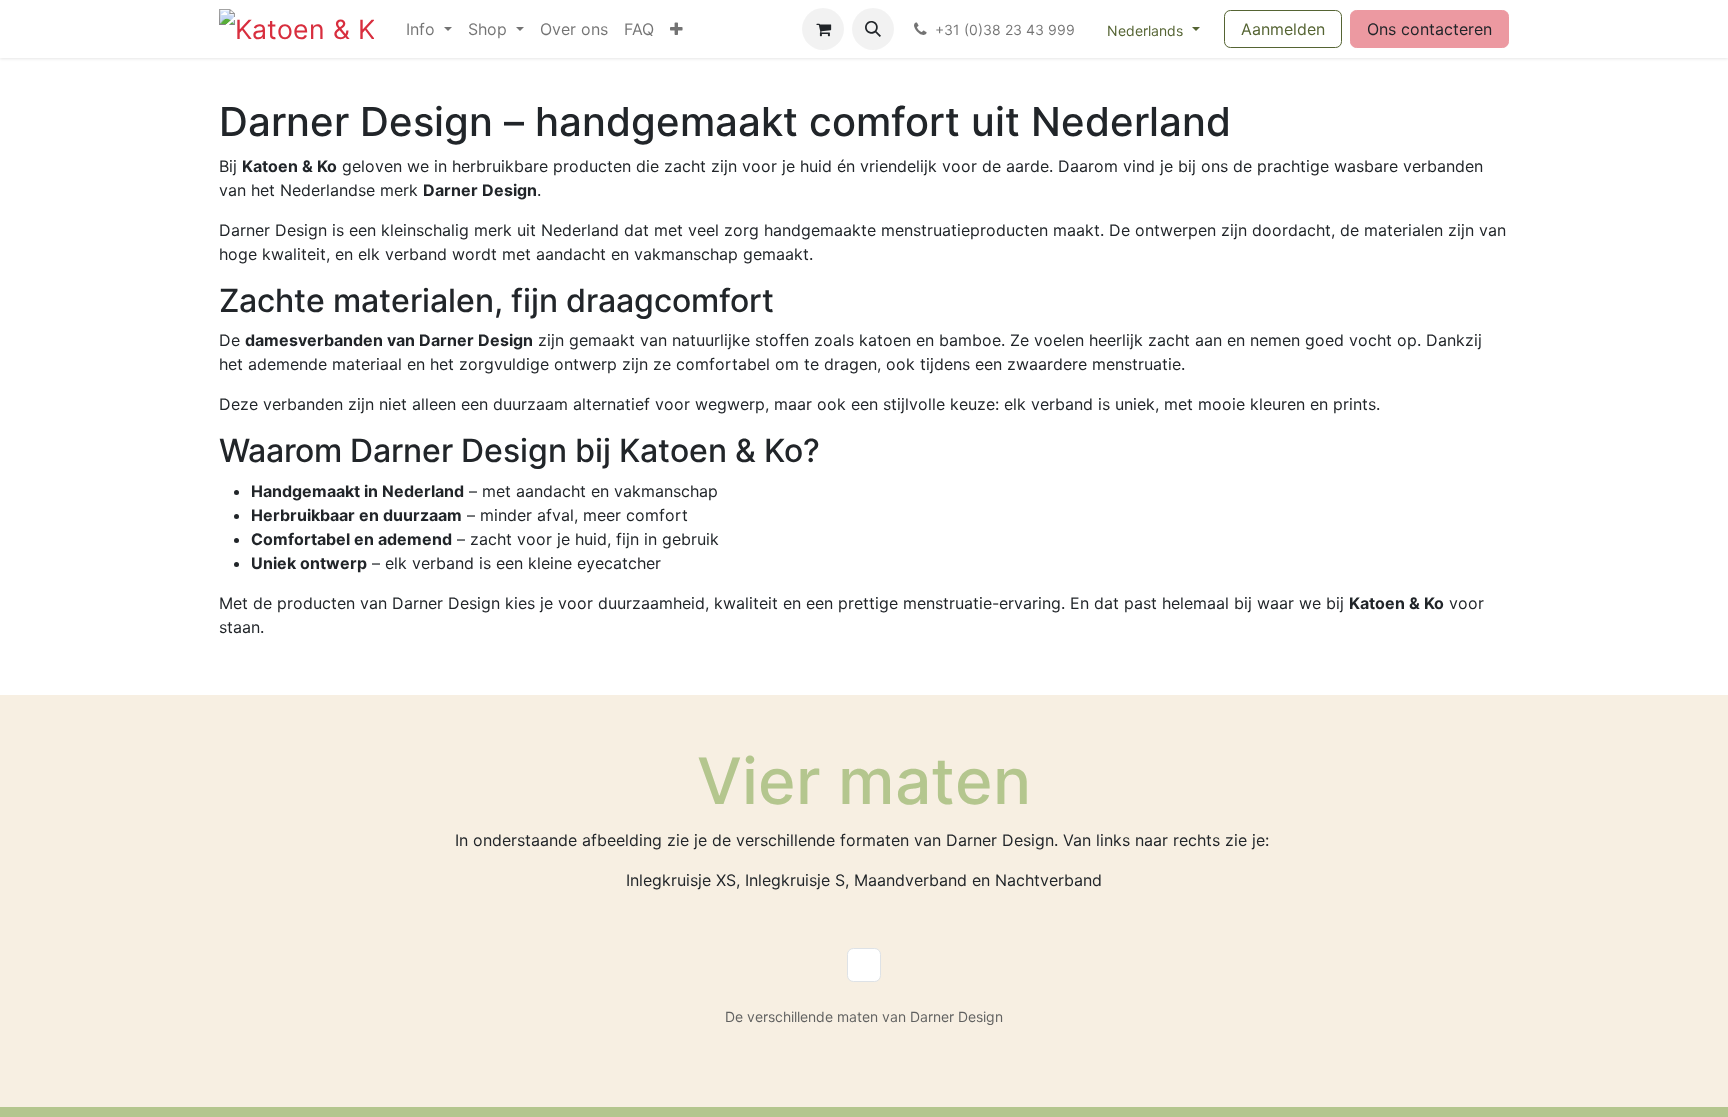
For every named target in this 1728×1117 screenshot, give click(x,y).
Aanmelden (1283, 29)
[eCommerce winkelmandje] (823, 29)
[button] (873, 29)
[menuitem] (429, 29)
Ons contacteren (1429, 29)
